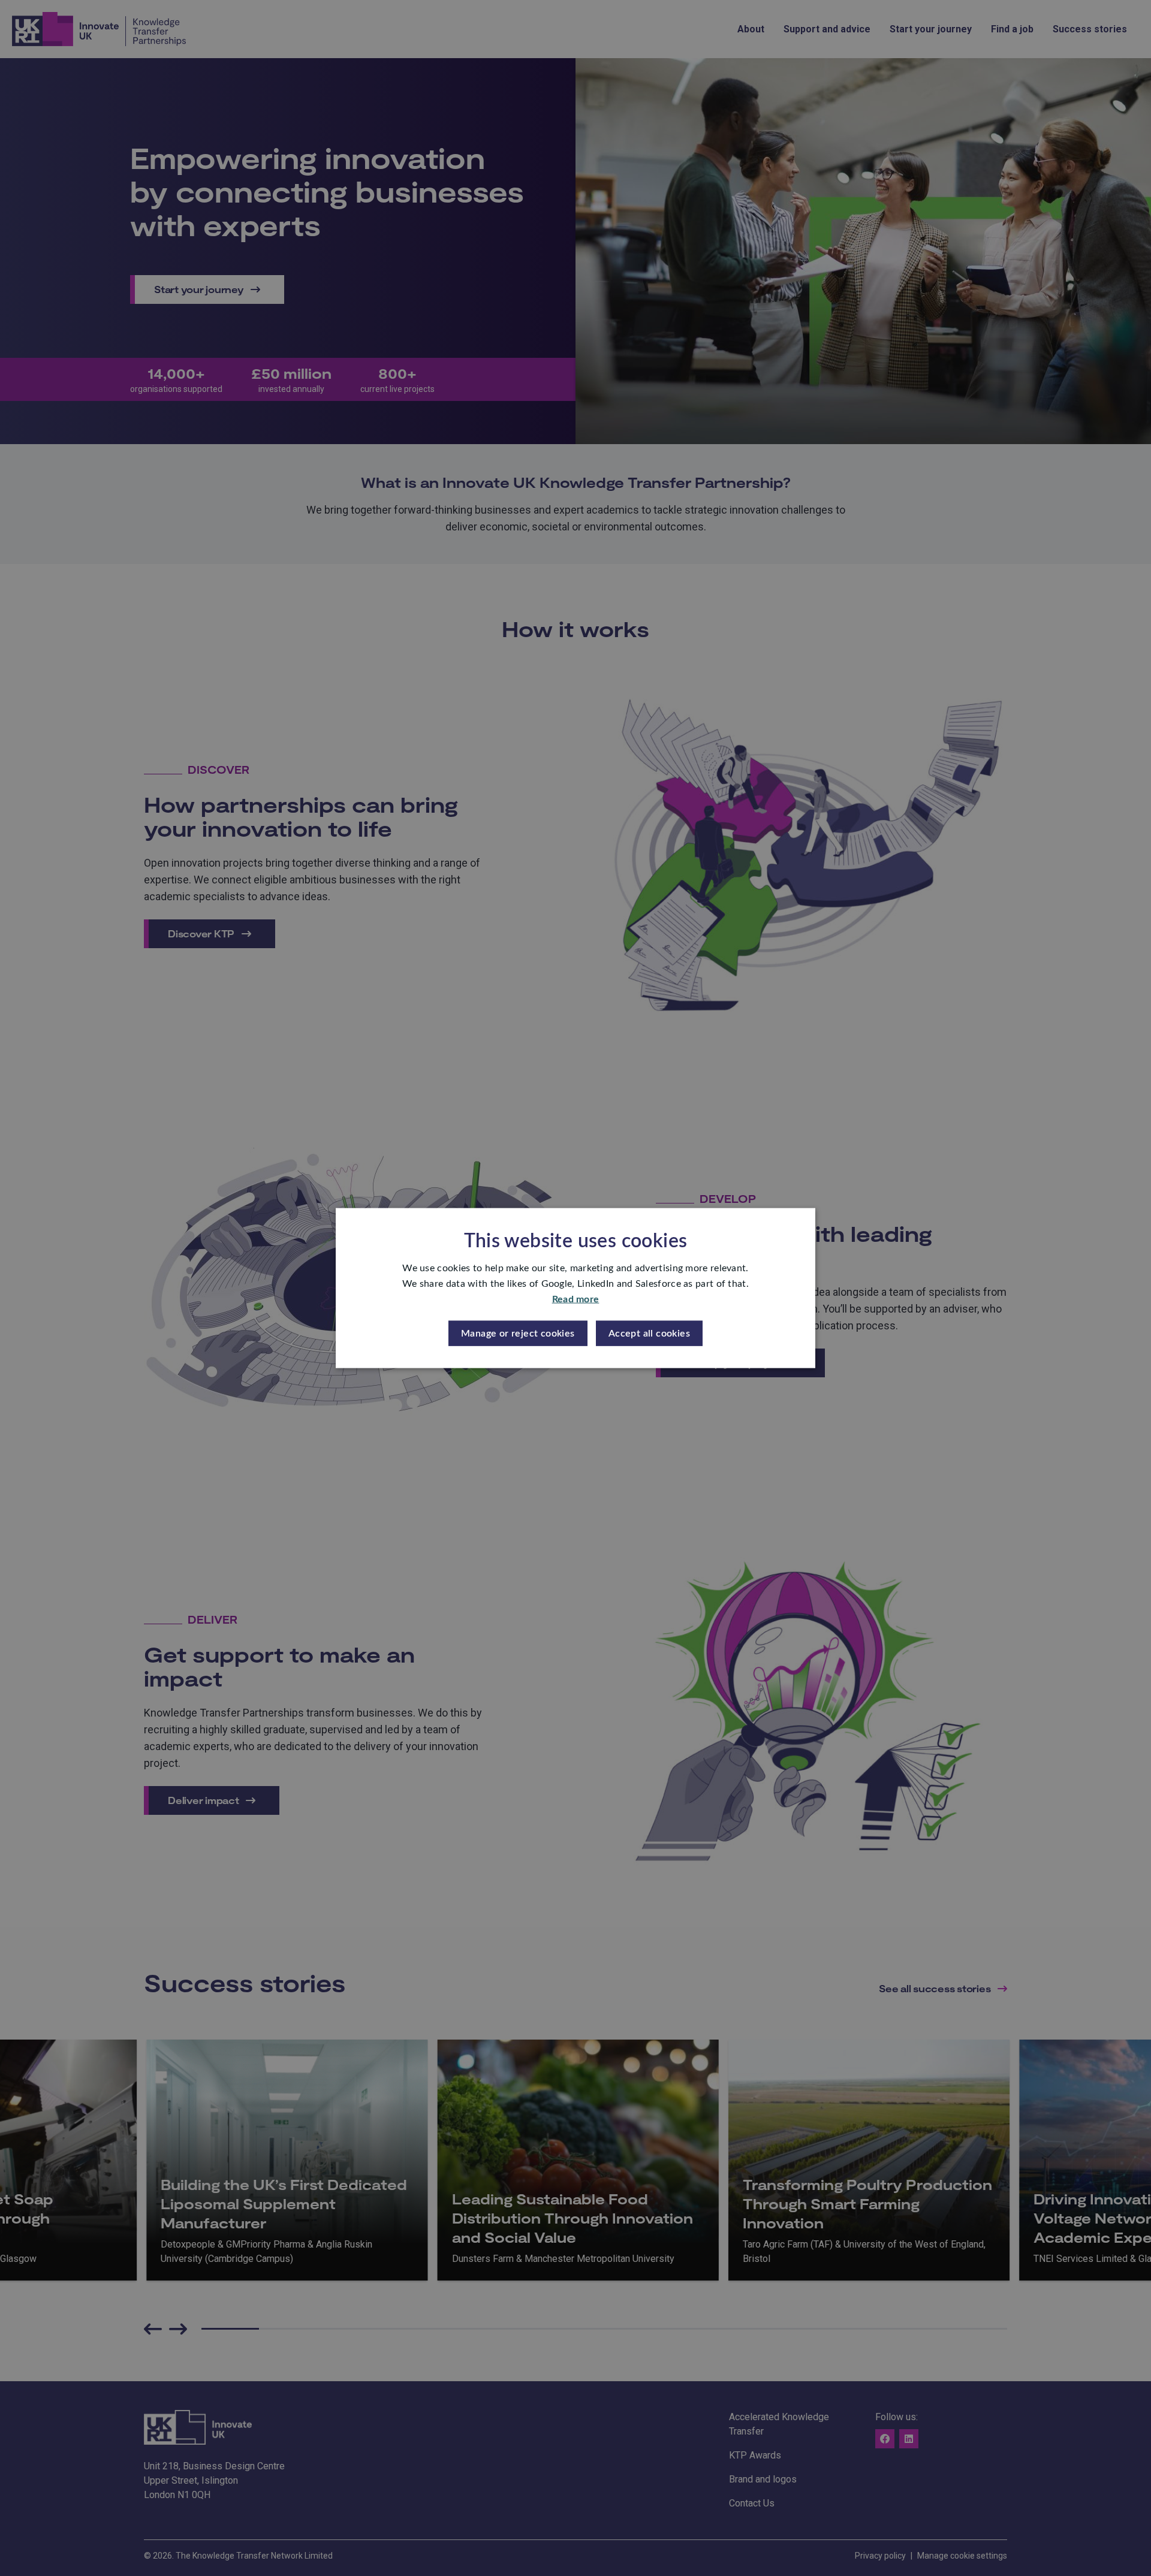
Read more (576, 1299)
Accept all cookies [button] (649, 1333)
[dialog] (575, 1288)
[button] (518, 1333)
